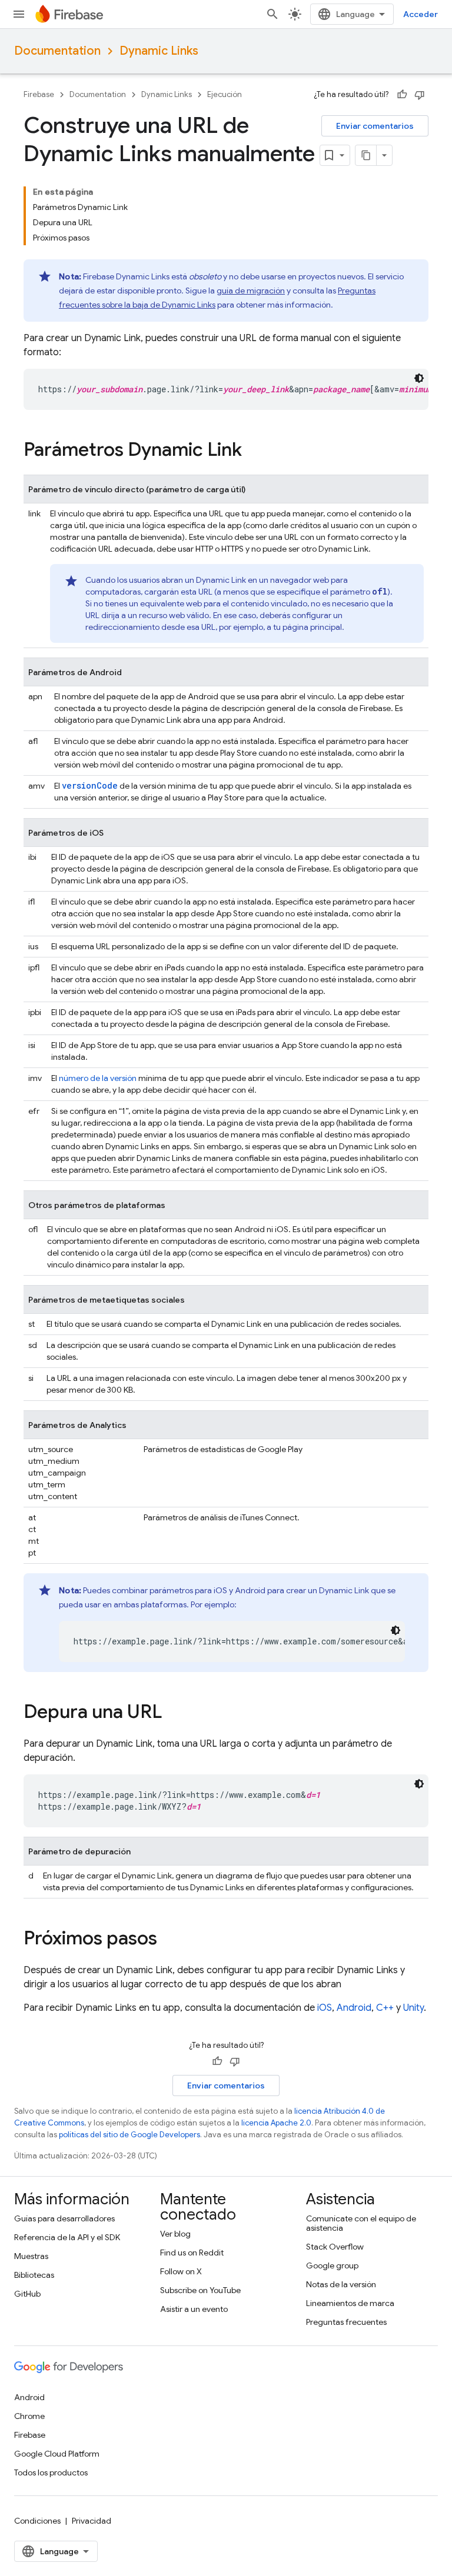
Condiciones (37, 2521)
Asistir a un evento (194, 2309)
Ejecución (225, 94)
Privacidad (92, 2521)
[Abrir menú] (19, 14)
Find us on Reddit (192, 2253)
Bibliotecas (34, 2275)
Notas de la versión (341, 2284)
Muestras (31, 2256)
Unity (413, 2008)
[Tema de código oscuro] (419, 378)
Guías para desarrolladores (64, 2218)
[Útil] (402, 95)
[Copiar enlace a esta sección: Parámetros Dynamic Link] (254, 451)
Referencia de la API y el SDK (67, 2237)
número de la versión (98, 1078)
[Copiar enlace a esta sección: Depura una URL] (174, 1713)
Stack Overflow (335, 2247)
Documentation (57, 51)
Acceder (421, 14)
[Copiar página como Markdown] (366, 155)
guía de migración (251, 291)
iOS (325, 2008)
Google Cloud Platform (57, 2454)
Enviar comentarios (375, 126)
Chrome (29, 2416)
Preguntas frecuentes (346, 2322)
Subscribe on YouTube (200, 2290)
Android (354, 2008)
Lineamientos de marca (350, 2303)
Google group (332, 2265)
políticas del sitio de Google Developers (129, 2135)
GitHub (27, 2294)
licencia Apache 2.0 (276, 2123)
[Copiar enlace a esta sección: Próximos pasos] (169, 1940)
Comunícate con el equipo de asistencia (361, 2223)
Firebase (39, 94)
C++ (385, 2008)
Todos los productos (51, 2472)
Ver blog (175, 2234)
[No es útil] (420, 95)
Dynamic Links (159, 51)
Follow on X (181, 2271)
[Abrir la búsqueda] (272, 14)
